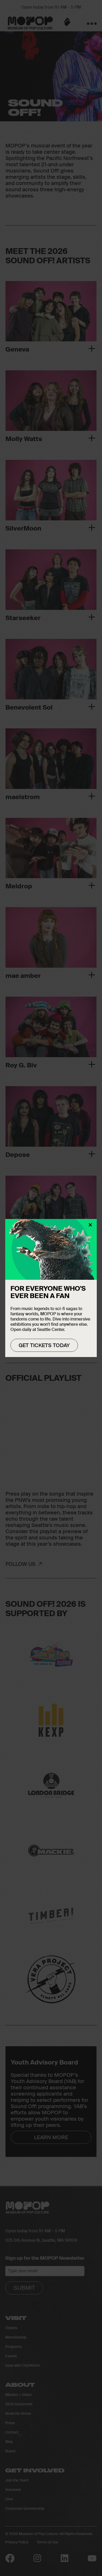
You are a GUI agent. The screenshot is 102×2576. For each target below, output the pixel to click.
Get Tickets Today (44, 1345)
